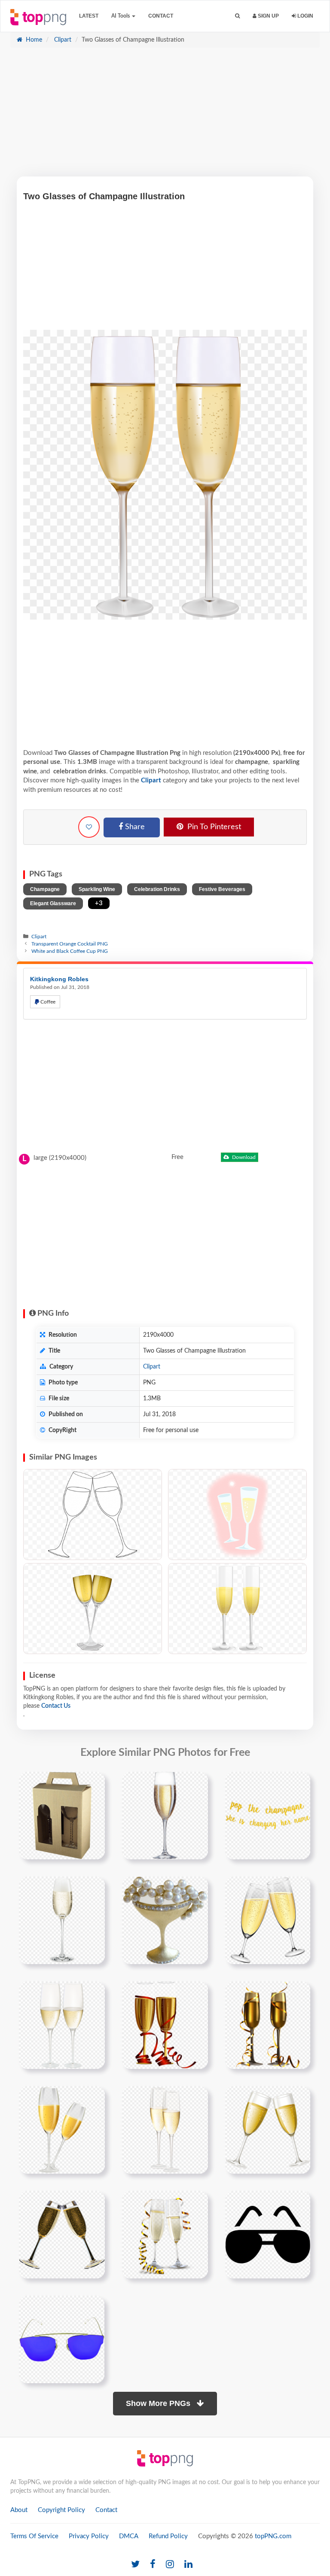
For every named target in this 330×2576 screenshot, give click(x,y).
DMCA (129, 2536)
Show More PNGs (159, 2403)
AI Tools (121, 16)
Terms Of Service (34, 2536)
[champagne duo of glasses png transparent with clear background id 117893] (62, 2234)
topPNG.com (273, 2536)
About (19, 2510)
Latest (89, 16)
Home (33, 40)
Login (305, 16)
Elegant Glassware (53, 903)
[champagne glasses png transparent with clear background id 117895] (165, 2234)
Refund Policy (168, 2536)
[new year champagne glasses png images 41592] (268, 2025)
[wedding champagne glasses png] (268, 1920)
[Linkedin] (188, 2565)
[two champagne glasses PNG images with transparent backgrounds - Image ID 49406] (237, 1609)
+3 (99, 903)
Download (243, 1157)
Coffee (47, 1002)
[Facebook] (153, 2565)
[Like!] (89, 827)
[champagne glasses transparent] (62, 2025)
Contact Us (56, 1706)
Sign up (268, 16)
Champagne (45, 889)
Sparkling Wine (97, 889)
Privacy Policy (89, 2536)
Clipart (62, 40)
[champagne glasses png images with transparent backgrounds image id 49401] (268, 2129)
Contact (161, 16)
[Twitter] (135, 2565)
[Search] (237, 16)
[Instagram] (170, 2565)
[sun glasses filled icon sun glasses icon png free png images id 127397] (268, 2234)
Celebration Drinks (157, 889)
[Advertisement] (165, 116)
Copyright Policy (61, 2510)
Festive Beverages (222, 889)
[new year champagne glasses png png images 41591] (165, 2025)
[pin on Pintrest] (93, 1783)
